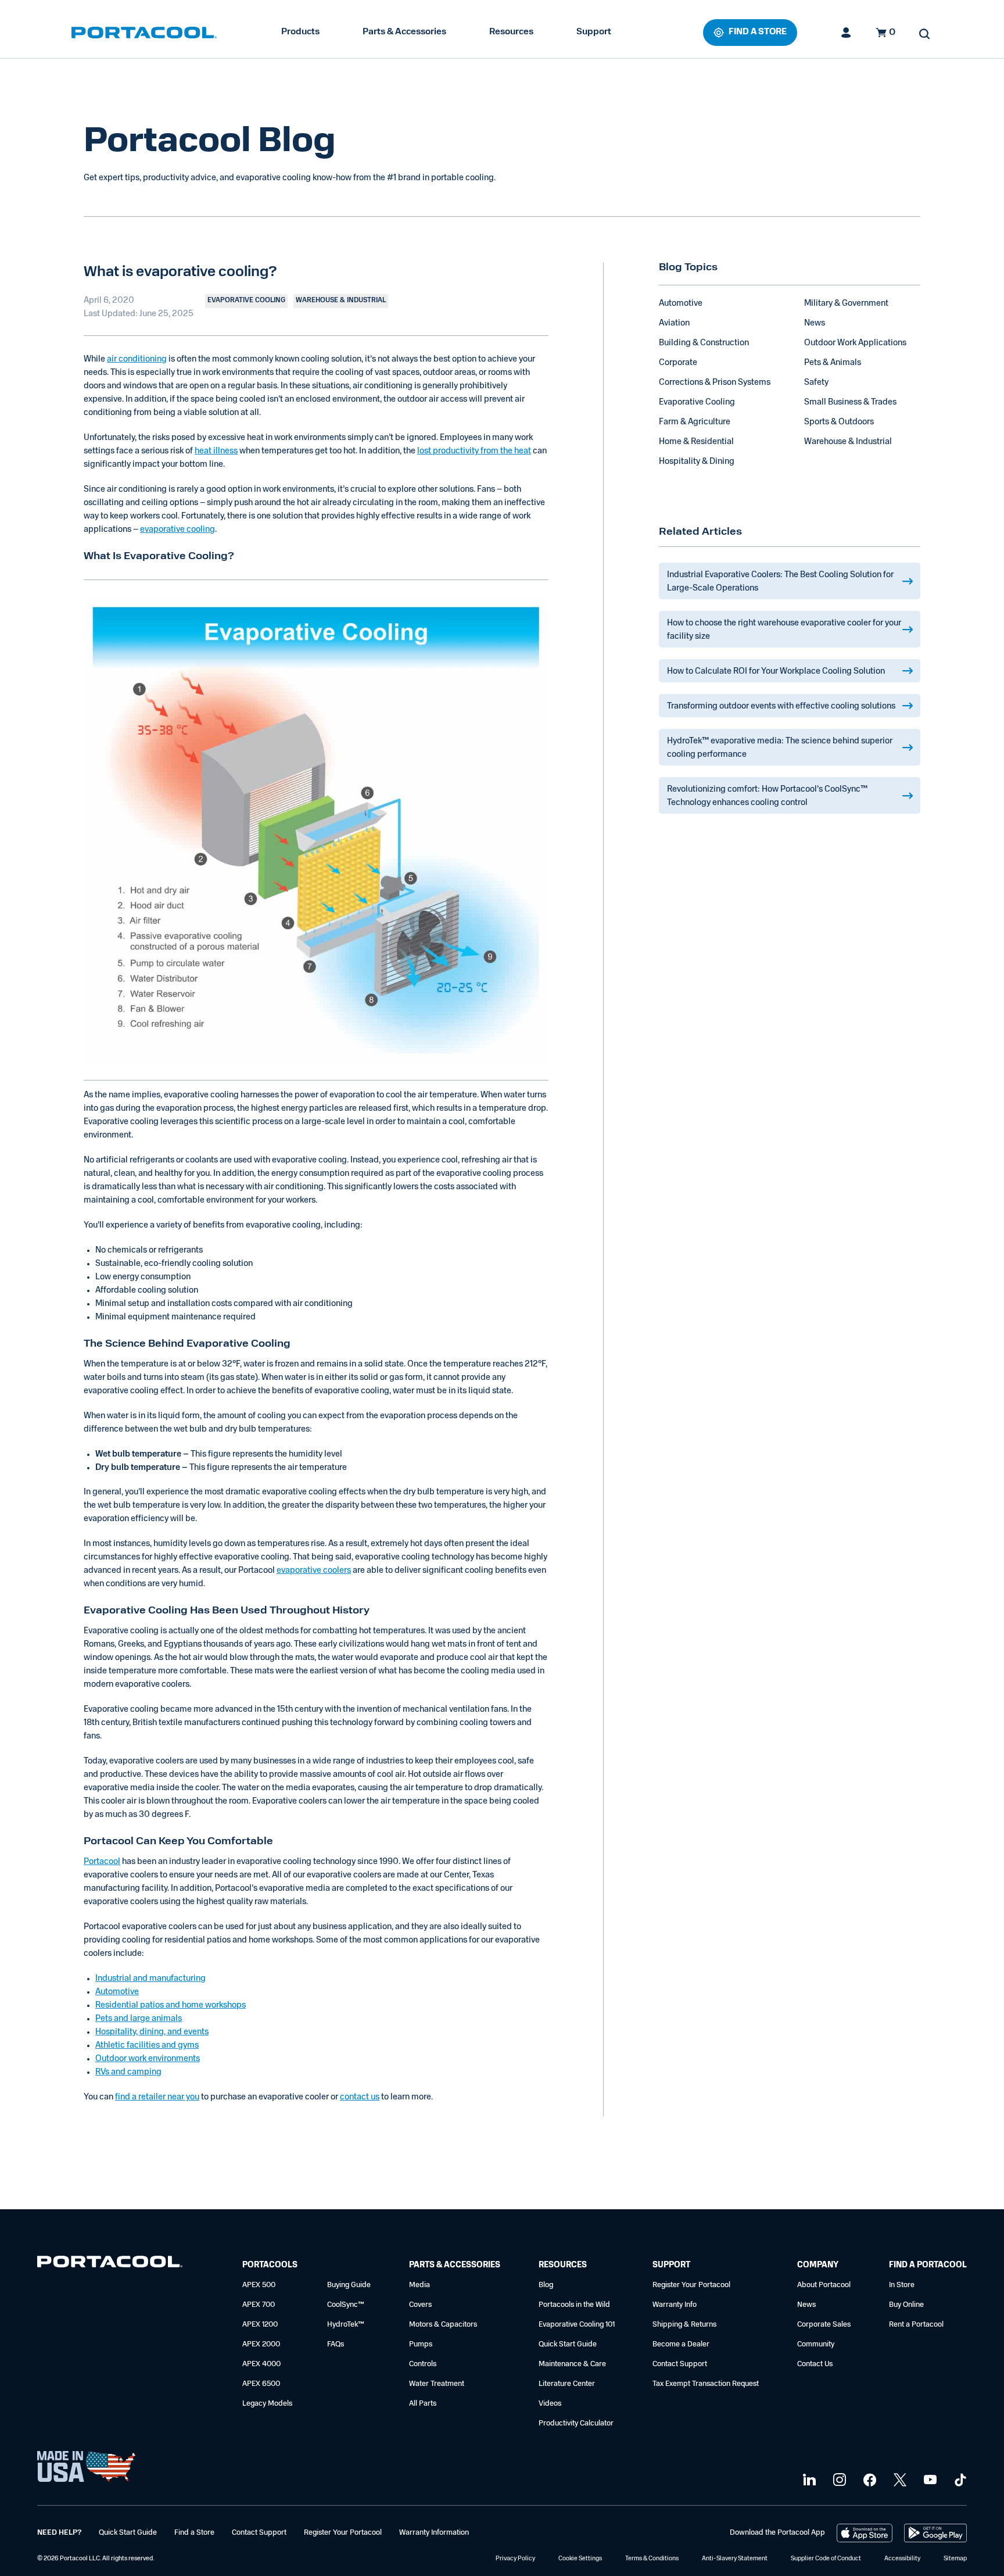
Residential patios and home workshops (171, 2006)
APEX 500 (259, 2285)
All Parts (423, 2404)
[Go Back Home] (110, 2264)
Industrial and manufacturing (150, 1979)
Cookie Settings (580, 2559)
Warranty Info (675, 2305)
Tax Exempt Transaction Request (706, 2384)
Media (419, 2285)
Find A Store (758, 32)
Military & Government (846, 304)
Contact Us (815, 2364)
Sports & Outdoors (839, 422)
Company (818, 2265)
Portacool (102, 1862)
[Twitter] (899, 2480)
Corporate (678, 363)
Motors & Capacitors (443, 2325)
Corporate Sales (824, 2325)
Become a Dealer (681, 2344)
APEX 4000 (261, 2364)
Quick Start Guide (568, 2344)
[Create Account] (847, 33)
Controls (423, 2364)
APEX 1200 (260, 2325)
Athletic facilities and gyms (147, 2046)
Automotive (117, 1992)
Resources (511, 32)
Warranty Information (434, 2533)
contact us (360, 2097)
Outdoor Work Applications (855, 343)
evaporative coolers (314, 1571)
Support (594, 32)
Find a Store (194, 2533)
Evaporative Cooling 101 (577, 2325)
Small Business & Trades (850, 403)
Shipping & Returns (684, 2325)
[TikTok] (959, 2480)
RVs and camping (128, 2072)
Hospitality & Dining (697, 462)
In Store (902, 2285)
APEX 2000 (261, 2344)
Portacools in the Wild (574, 2305)
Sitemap (955, 2559)
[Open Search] (924, 34)
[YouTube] (929, 2480)
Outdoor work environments (148, 2059)
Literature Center (567, 2384)
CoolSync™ (346, 2305)
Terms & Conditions (652, 2559)
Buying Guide (349, 2285)
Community (816, 2344)
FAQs (336, 2344)
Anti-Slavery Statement (735, 2559)
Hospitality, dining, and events (152, 2032)
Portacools (270, 2265)
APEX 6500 (261, 2384)
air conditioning (137, 359)
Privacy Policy (515, 2559)
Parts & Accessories (404, 32)
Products (300, 32)
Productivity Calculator (576, 2423)
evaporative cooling (178, 530)
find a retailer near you (157, 2097)
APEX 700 (259, 2305)
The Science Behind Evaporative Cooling (187, 1344)
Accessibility (902, 2559)
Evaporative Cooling (697, 403)
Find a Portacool (928, 2265)
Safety (816, 383)
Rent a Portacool (916, 2325)
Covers (420, 2305)
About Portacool (824, 2285)
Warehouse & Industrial (848, 442)
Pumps (421, 2344)
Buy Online (906, 2305)
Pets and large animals (139, 2019)
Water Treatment (437, 2384)
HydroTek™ (346, 2325)
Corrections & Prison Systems (715, 383)
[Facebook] (868, 2480)
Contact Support (680, 2364)
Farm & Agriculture (695, 422)
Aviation (674, 323)
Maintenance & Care (572, 2364)
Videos (550, 2404)
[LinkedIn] (808, 2480)
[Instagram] (838, 2480)
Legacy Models (267, 2404)
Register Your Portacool (691, 2285)
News (815, 323)
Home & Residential (696, 442)
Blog (546, 2285)
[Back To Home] (144, 33)
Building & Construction (704, 343)
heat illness (216, 451)
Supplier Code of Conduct (826, 2559)
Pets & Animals (833, 363)
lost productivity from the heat (474, 451)
